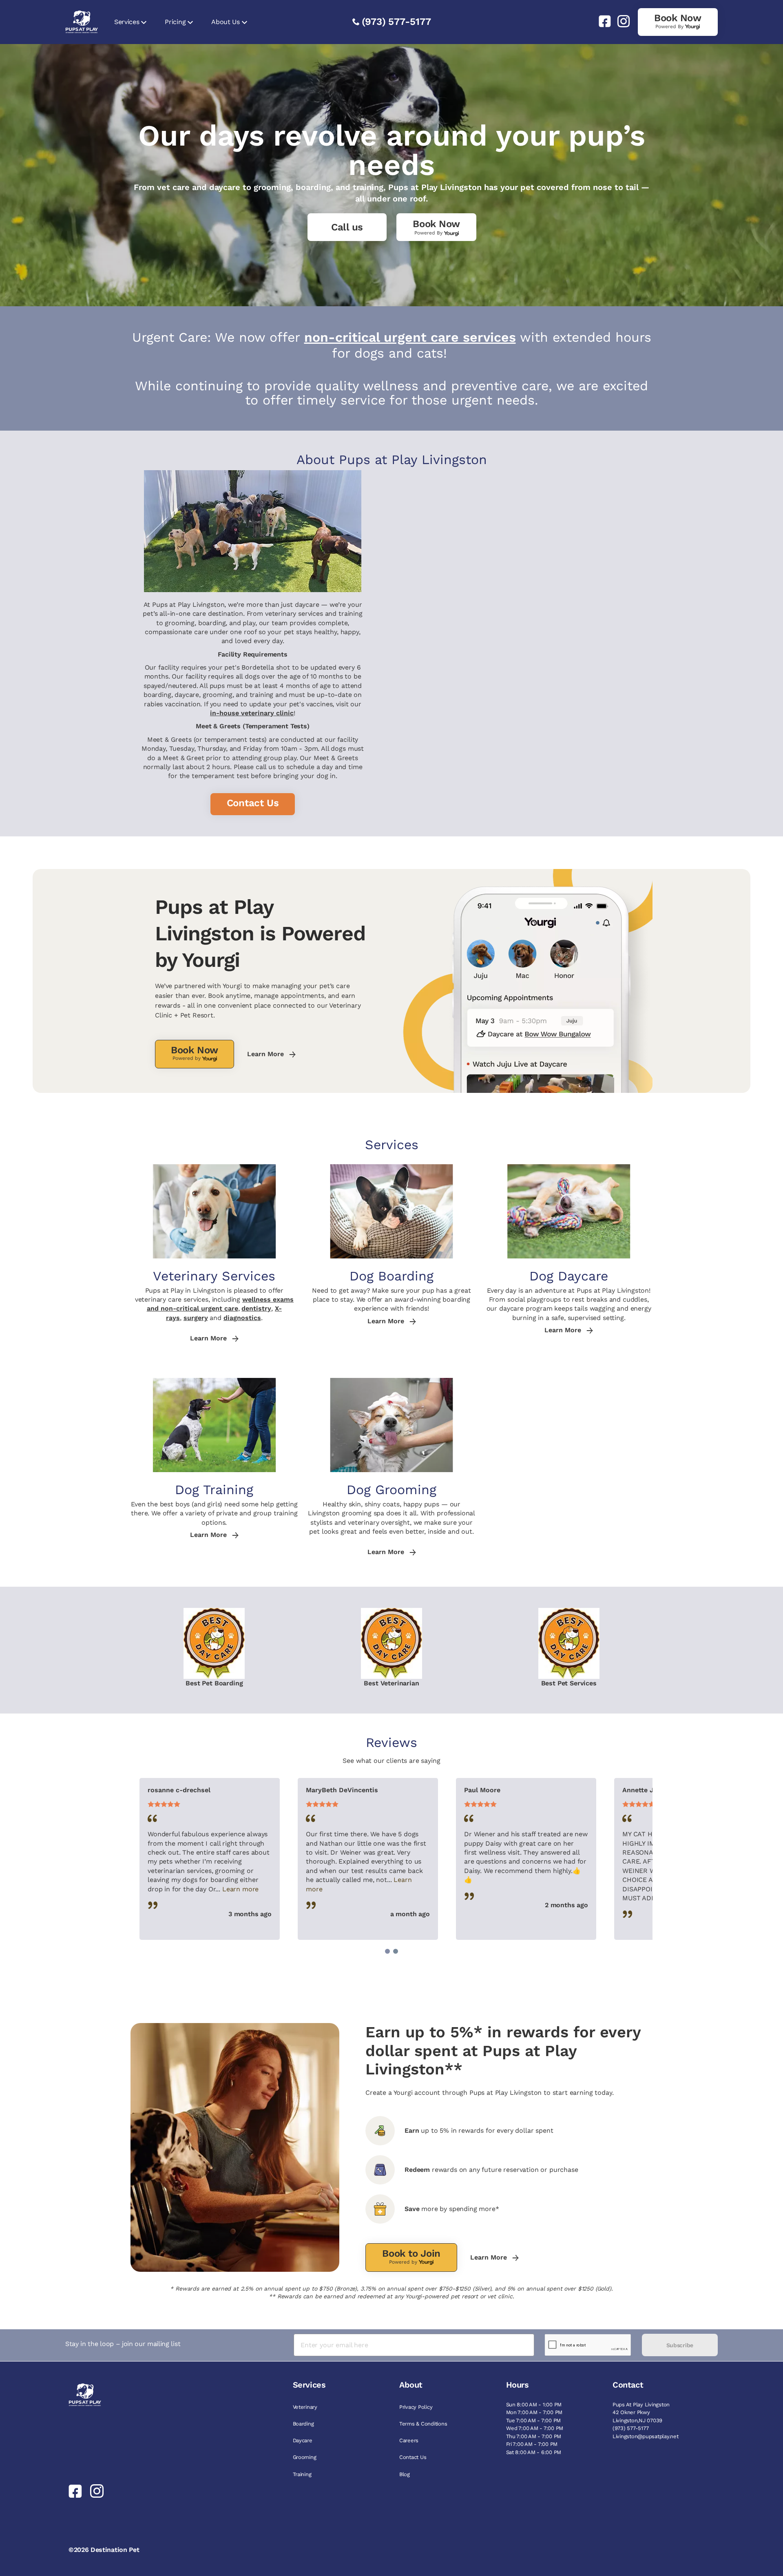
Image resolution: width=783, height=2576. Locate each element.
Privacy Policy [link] (416, 2407)
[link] (602, 21)
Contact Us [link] (413, 2457)
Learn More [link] (267, 1054)
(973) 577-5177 (396, 22)
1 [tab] (387, 1951)
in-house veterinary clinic (252, 713)
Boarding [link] (303, 2424)
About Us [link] (225, 22)
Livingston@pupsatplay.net (646, 2436)
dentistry (256, 1308)
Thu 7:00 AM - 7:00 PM (534, 2436)
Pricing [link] (175, 22)
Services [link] (127, 22)
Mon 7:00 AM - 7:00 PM (534, 2412)
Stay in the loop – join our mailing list (123, 2344)
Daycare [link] (303, 2440)
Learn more (240, 1889)
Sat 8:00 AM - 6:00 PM (534, 2452)
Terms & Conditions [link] (423, 2424)
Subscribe (680, 2345)
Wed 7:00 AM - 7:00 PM (535, 2428)
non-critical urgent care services (410, 337)
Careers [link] (409, 2440)
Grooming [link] (305, 2457)
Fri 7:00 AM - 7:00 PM (532, 2444)
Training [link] (302, 2474)
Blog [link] (405, 2474)
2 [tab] (396, 1951)
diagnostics (242, 1318)
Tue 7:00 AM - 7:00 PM (534, 2420)
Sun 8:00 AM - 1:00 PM (534, 2405)
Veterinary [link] (305, 2407)
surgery (196, 1318)
